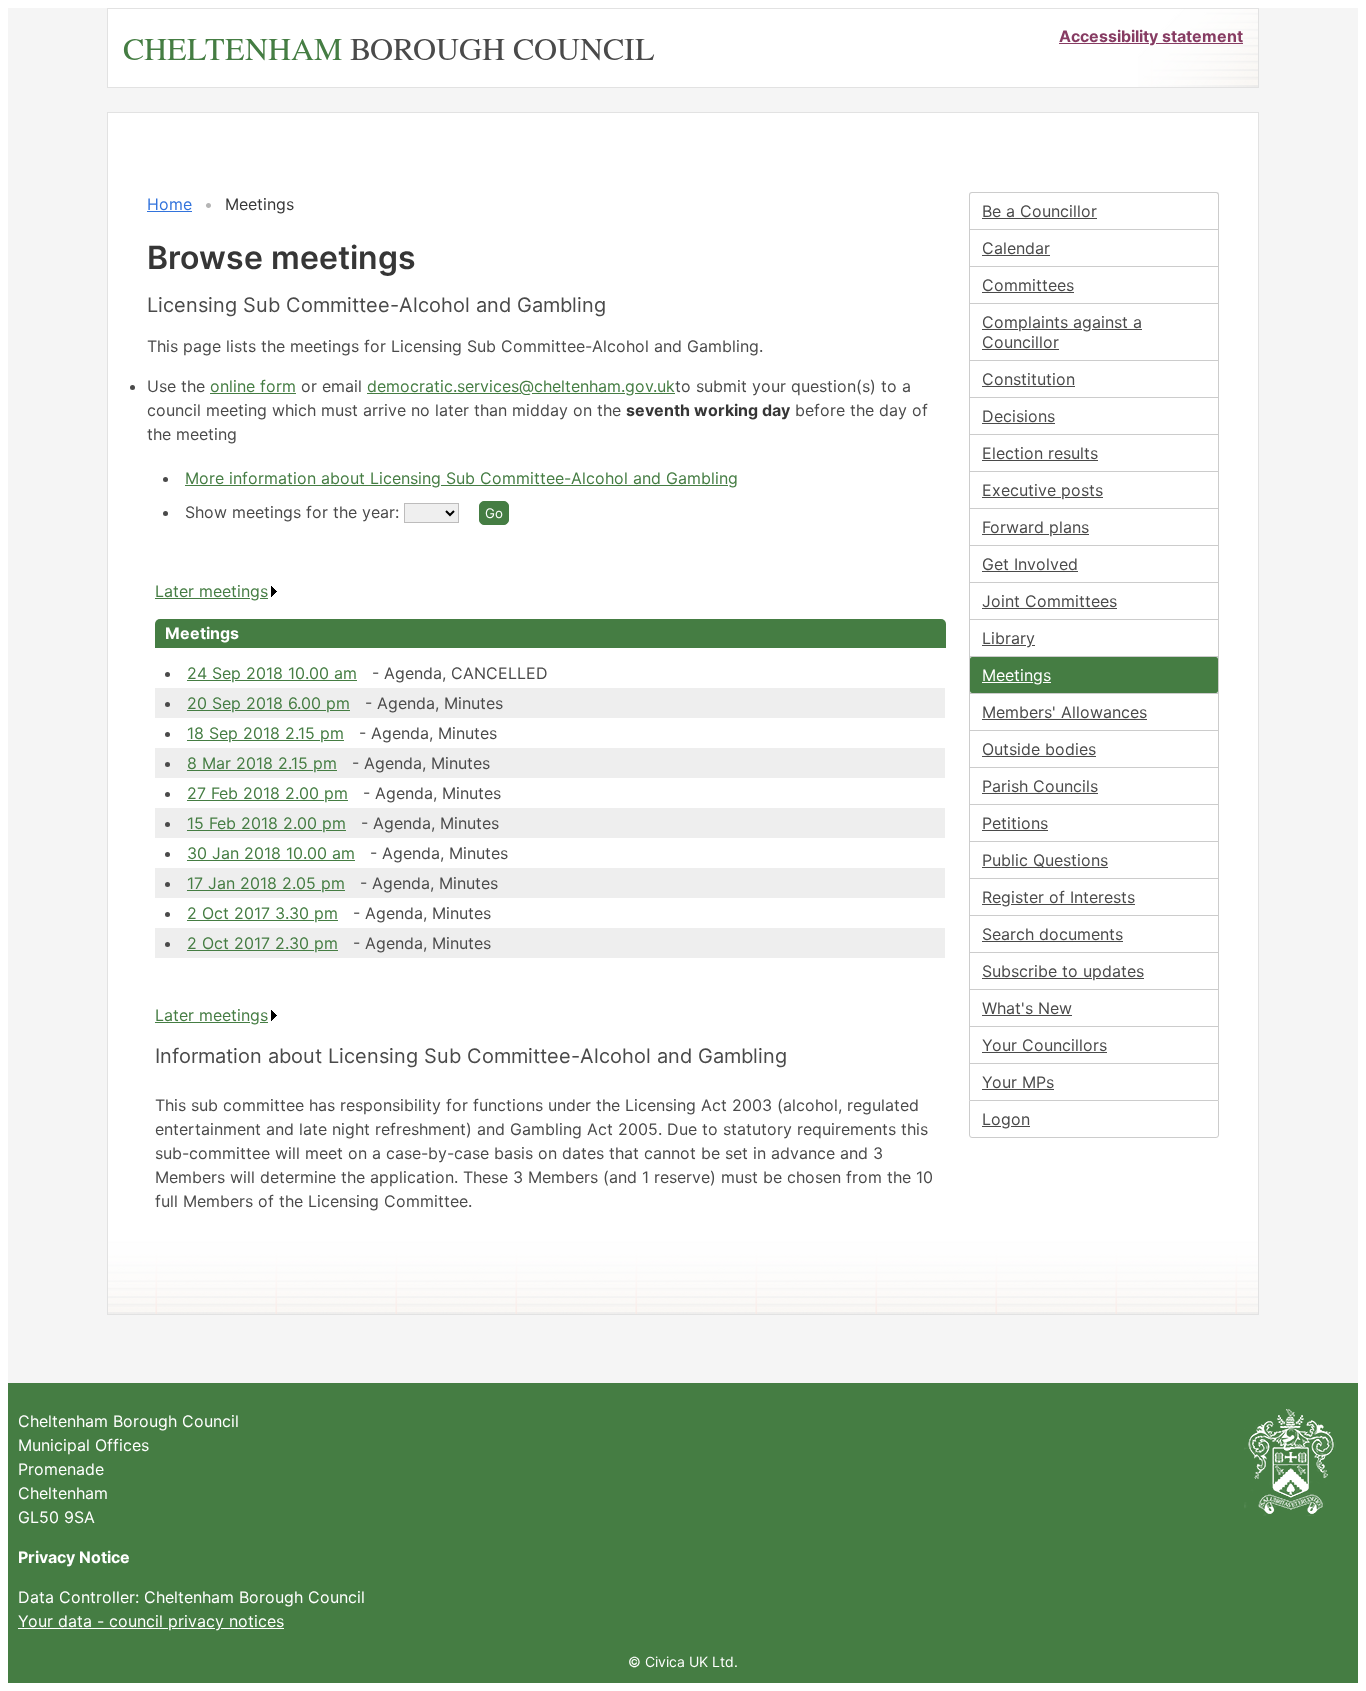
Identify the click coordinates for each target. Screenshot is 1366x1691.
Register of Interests (1058, 897)
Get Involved (1030, 564)
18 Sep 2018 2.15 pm (265, 733)
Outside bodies (1039, 749)
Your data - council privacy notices (151, 1621)
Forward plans (1035, 527)
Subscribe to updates (1063, 971)
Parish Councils (1040, 786)
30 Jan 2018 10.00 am (271, 853)
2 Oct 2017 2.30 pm (262, 943)
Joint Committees (1049, 601)
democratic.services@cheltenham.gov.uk (521, 386)
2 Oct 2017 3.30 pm (262, 913)
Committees (1028, 285)
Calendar (1016, 248)
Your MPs (1018, 1082)
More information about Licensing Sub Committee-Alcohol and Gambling (461, 478)
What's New (1027, 1008)
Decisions (1018, 416)
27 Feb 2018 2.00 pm (267, 793)
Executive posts (1042, 490)
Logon (1006, 1119)
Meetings (1016, 675)
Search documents (1052, 934)
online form (253, 386)
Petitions (1015, 823)
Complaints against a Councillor (1062, 332)
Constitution (1028, 379)
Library (1008, 638)
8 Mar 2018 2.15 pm (262, 763)
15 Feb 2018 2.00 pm (266, 823)
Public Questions (1045, 860)
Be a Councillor (1039, 211)
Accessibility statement (1151, 36)
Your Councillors (1044, 1045)
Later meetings (211, 591)
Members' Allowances (1064, 712)
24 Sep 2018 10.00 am (272, 673)
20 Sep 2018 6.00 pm (268, 703)
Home (169, 204)
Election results (1040, 453)
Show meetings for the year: (294, 512)
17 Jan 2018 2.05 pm (266, 883)
